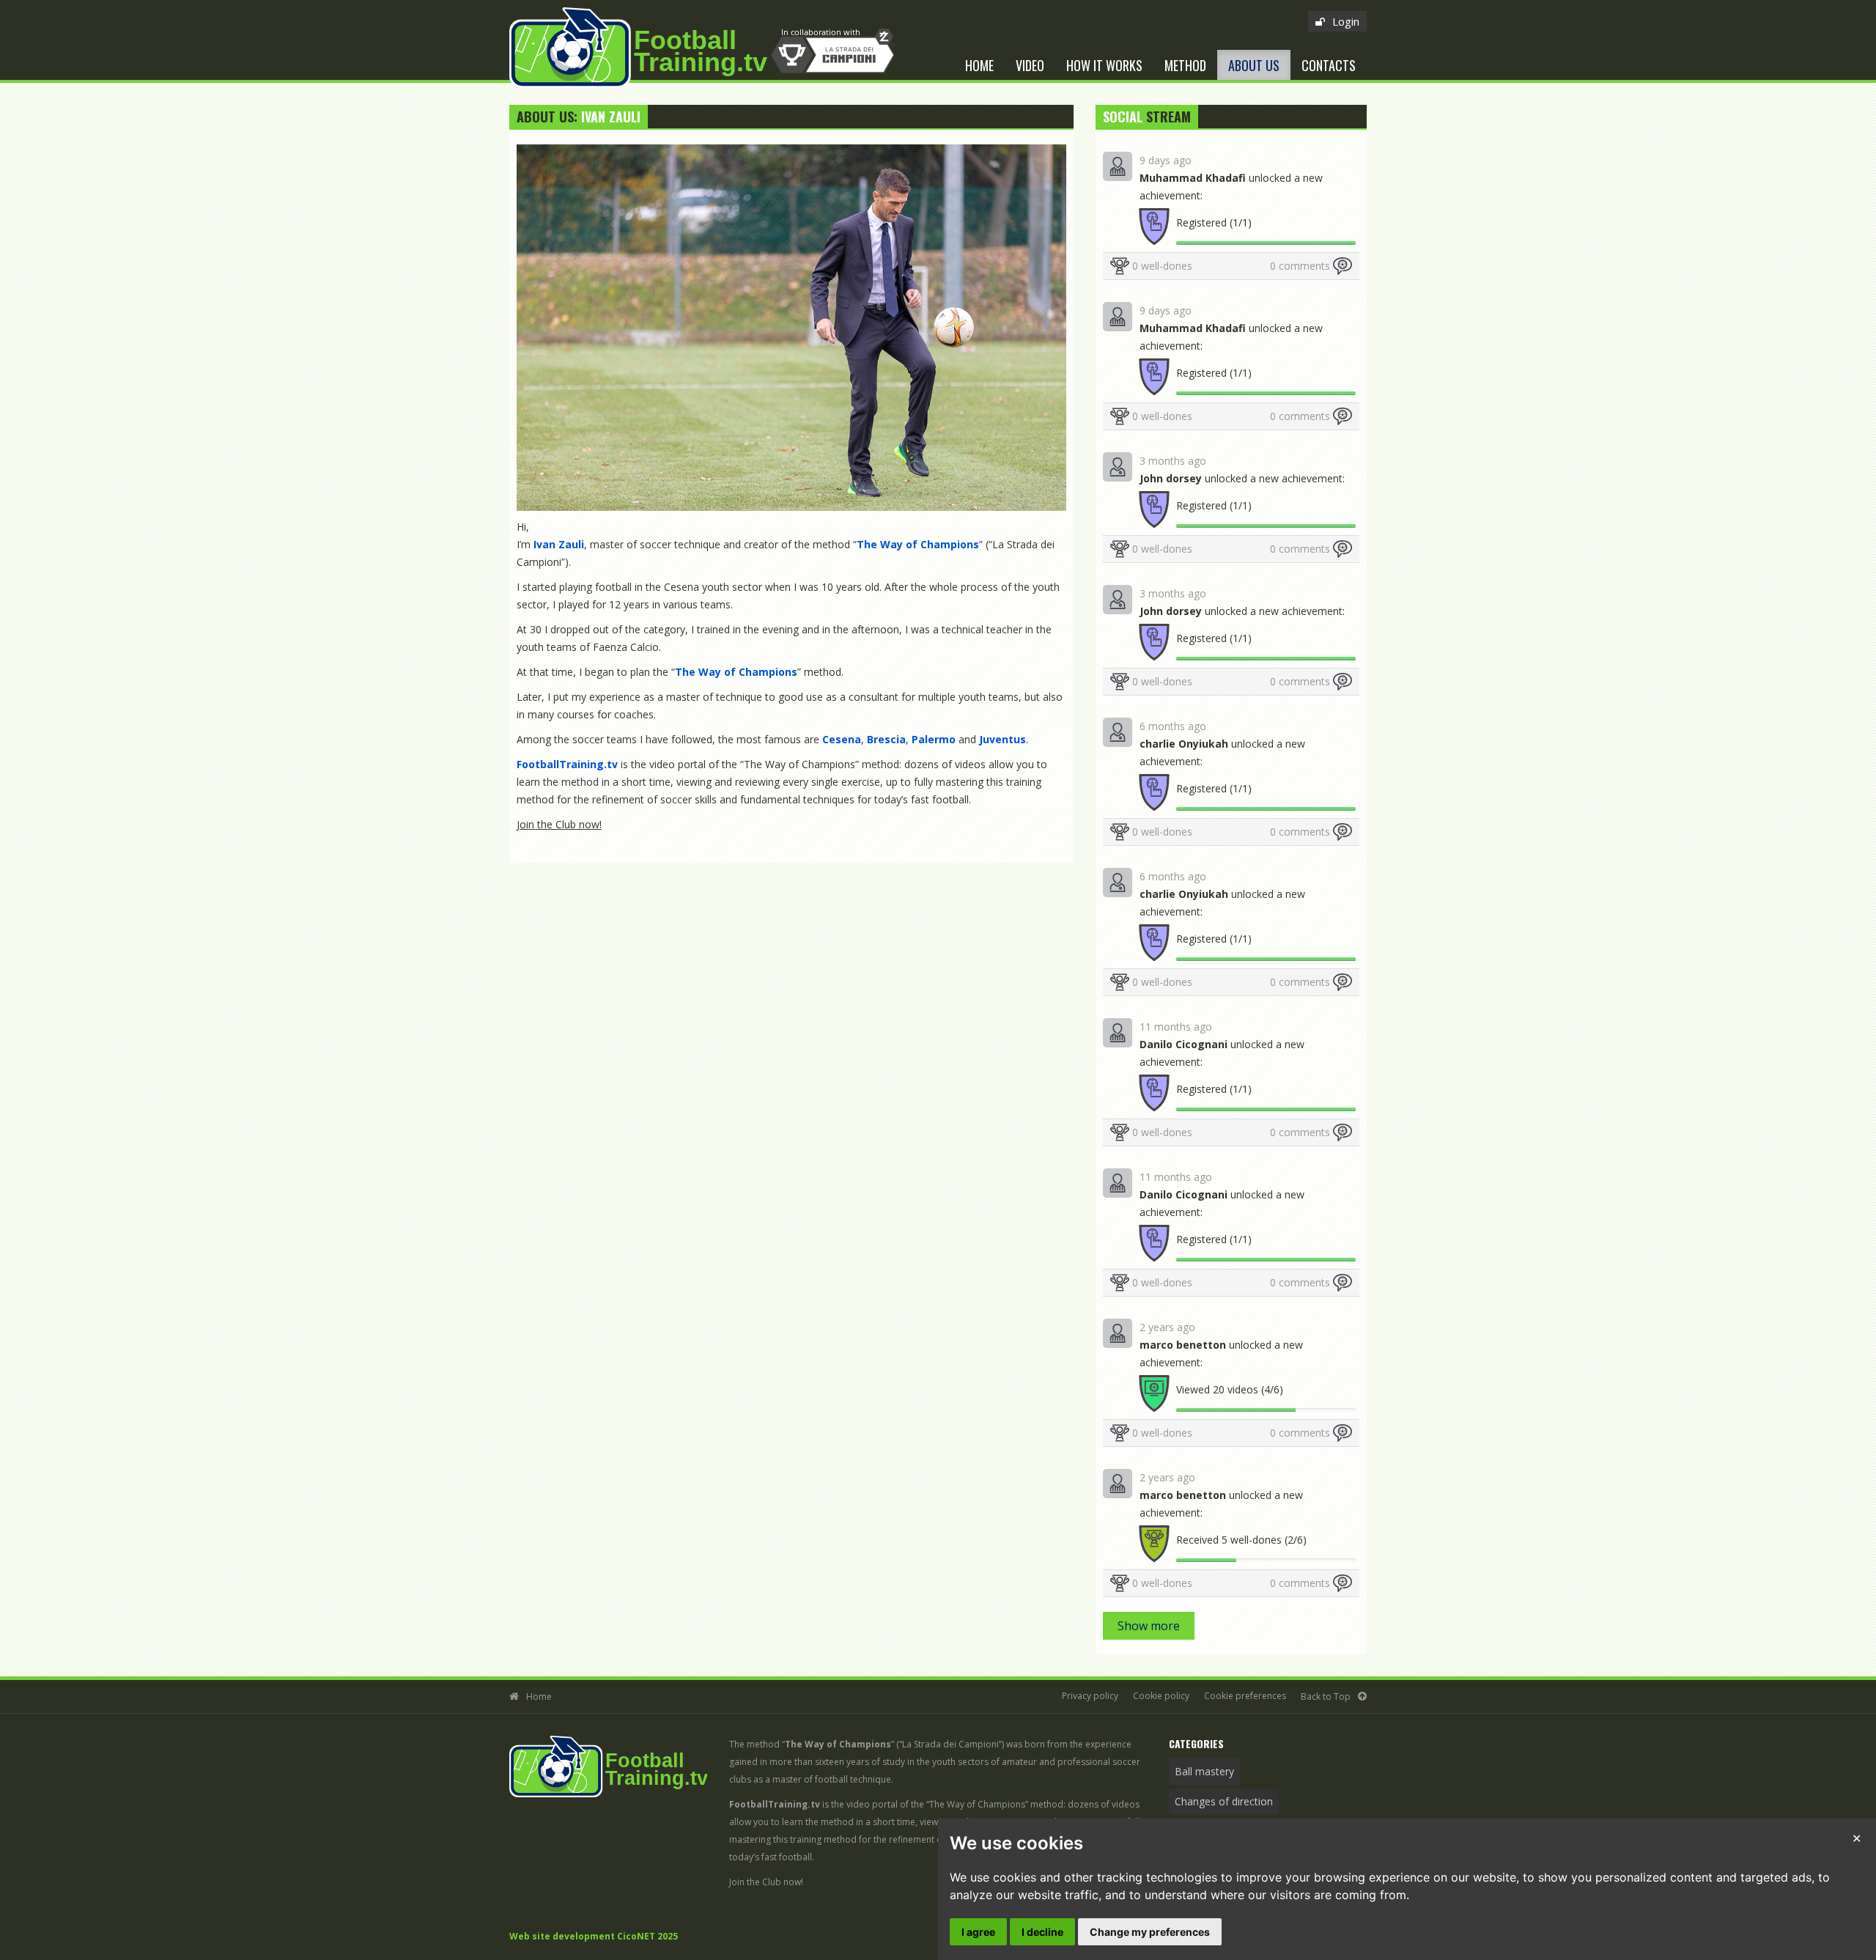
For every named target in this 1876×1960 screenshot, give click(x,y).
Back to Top (1326, 1696)
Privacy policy (1090, 1696)
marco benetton (1183, 1345)
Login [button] (1346, 21)
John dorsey (1171, 478)
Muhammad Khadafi (1193, 178)
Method (1185, 65)
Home (979, 65)
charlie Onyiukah (1184, 744)
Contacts (1329, 65)
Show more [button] (1149, 1626)
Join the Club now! (559, 824)
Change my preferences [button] (1150, 1932)
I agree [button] (978, 1932)
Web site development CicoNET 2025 (594, 1936)
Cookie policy (1161, 1696)
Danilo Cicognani (1183, 1044)
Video (1030, 65)
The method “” (812, 1744)
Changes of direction (1224, 1801)
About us (1254, 65)
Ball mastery (1204, 1771)
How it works (1104, 65)
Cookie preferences (1245, 1696)
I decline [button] (1042, 1932)
